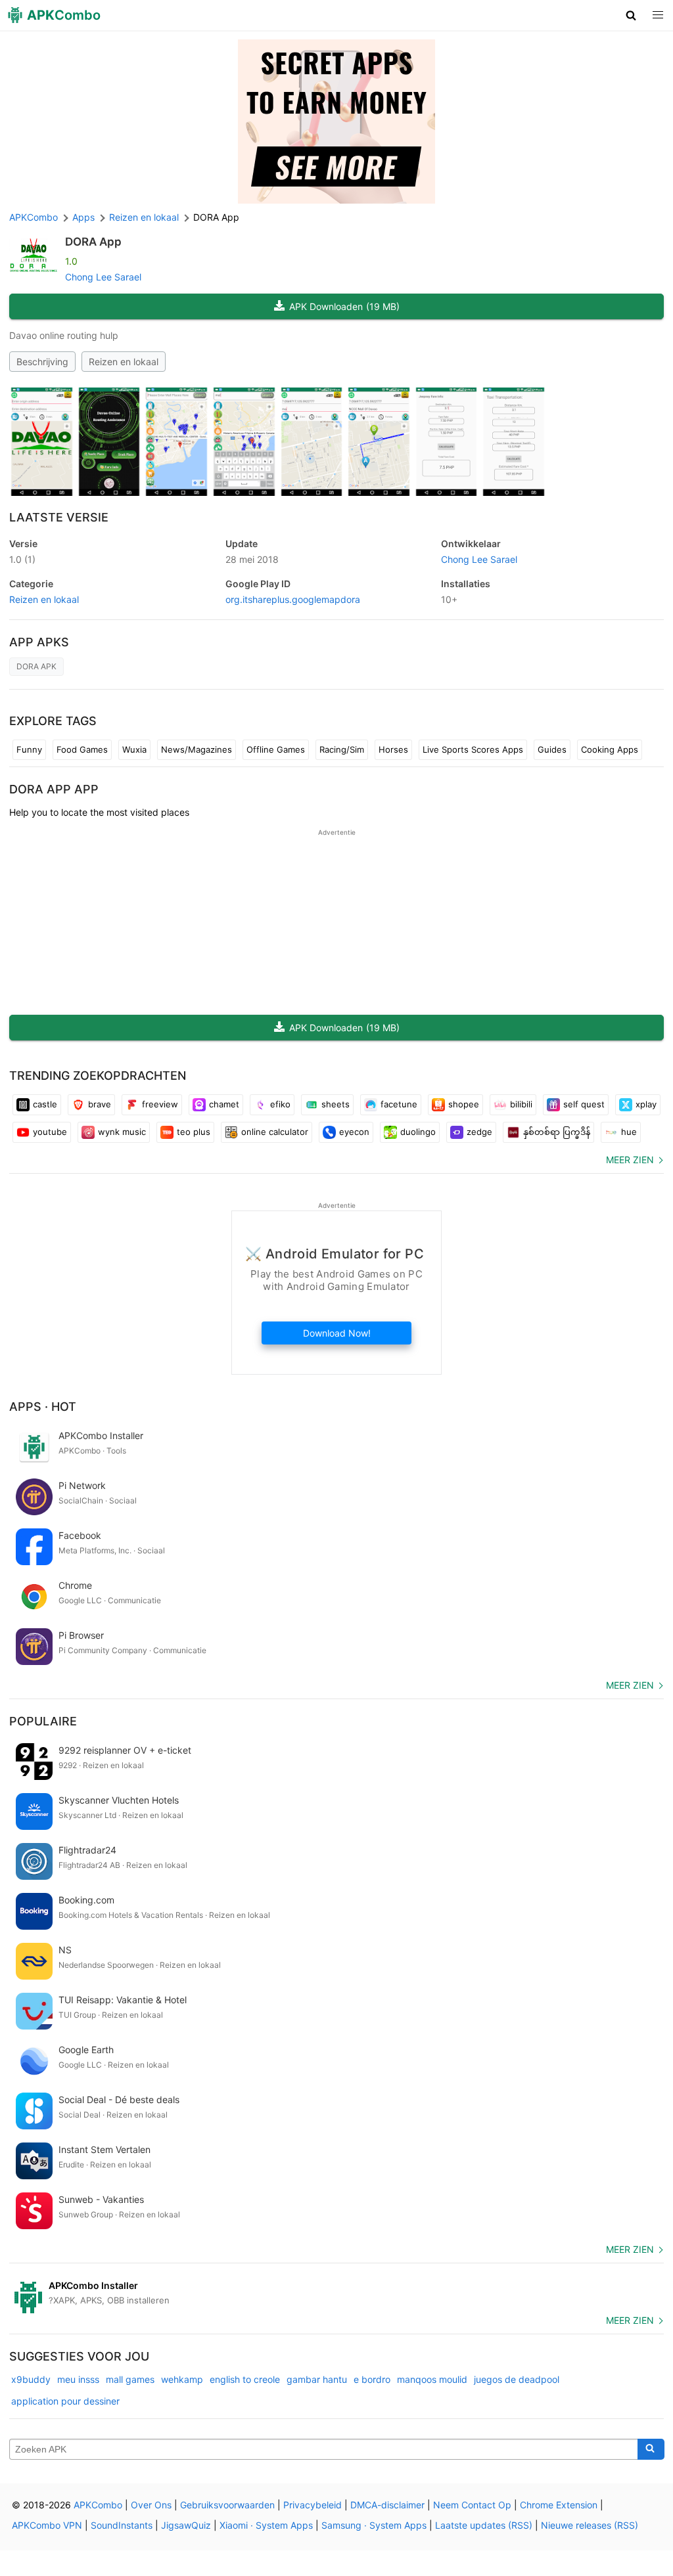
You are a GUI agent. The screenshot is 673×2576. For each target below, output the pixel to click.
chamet (224, 1104)
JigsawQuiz (186, 2525)
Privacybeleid (313, 2505)
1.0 (22, 559)
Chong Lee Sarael (103, 277)
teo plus (194, 1132)
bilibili (521, 1104)
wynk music (122, 1132)
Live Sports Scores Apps (473, 749)
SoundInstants (122, 2525)
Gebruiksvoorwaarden (227, 2505)
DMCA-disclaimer (387, 2505)
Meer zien (630, 1160)
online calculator (275, 1132)
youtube (50, 1132)
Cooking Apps (610, 749)
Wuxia (134, 749)
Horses (393, 749)
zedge (479, 1132)
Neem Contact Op (472, 2505)
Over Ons (151, 2505)
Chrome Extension (559, 2505)
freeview (160, 1104)
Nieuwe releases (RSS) (590, 2525)
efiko (280, 1104)
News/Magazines (197, 749)
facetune (399, 1104)
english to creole (245, 2379)
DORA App (93, 242)
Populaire (43, 1721)
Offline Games (276, 749)
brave (100, 1104)
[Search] (651, 2449)
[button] (631, 15)
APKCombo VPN (47, 2525)
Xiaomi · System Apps (266, 2525)
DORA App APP (54, 789)
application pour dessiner (65, 2401)
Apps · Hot (43, 1407)
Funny (29, 749)
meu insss (78, 2379)
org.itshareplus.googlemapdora (293, 599)
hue (629, 1132)
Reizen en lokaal (124, 362)
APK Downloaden (344, 306)
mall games (130, 2379)
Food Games (82, 749)
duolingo (418, 1132)
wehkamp (182, 2379)
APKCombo (34, 217)
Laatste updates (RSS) (484, 2525)
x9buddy (31, 2379)
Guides (552, 749)
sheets (336, 1104)
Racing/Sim (342, 749)
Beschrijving (42, 362)
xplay (646, 1104)
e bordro (372, 2379)
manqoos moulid (432, 2379)
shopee (464, 1104)
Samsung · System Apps (374, 2525)
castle (45, 1104)
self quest (584, 1104)
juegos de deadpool (517, 2379)
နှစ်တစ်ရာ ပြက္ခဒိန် (557, 1132)
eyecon (354, 1132)
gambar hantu (317, 2379)
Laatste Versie (59, 517)
